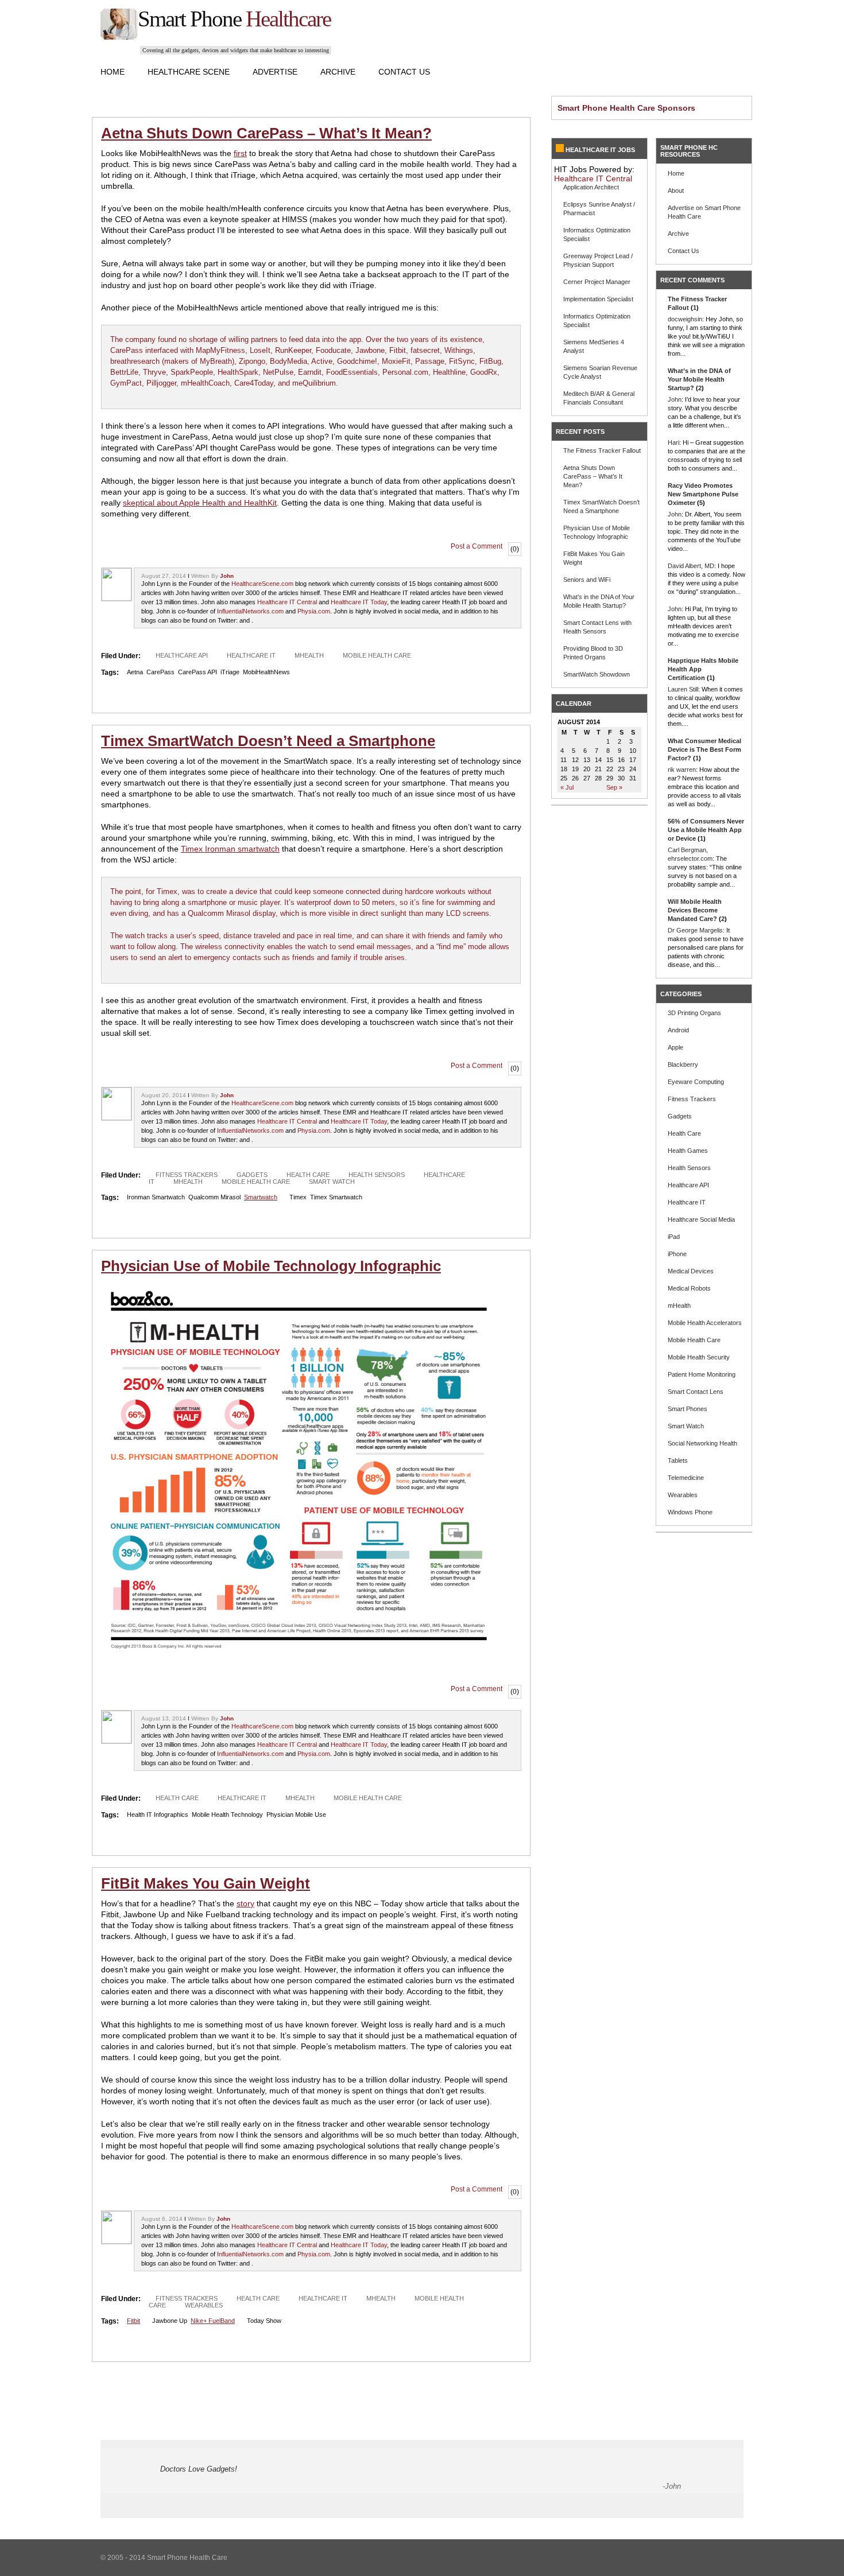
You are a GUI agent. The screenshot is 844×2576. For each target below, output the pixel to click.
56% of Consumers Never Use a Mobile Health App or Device (706, 830)
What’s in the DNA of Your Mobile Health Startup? (699, 379)
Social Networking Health (702, 1443)
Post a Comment (477, 546)
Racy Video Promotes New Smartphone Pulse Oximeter (703, 494)
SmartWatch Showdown (597, 674)
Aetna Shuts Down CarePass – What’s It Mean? (266, 133)
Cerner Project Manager (597, 282)
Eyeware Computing (696, 1082)
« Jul (567, 787)
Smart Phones (688, 1409)
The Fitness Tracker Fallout (602, 450)
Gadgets (252, 1175)
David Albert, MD (691, 566)
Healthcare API (182, 655)
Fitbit (133, 2321)
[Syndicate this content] (560, 150)
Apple (675, 1047)
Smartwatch (261, 1197)
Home (113, 72)
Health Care (308, 1175)
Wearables (204, 2305)
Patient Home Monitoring (702, 1374)
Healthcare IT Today (359, 602)
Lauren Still (683, 689)
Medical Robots (689, 1288)
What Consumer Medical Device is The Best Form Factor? (704, 749)
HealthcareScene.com (262, 584)
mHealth (309, 655)
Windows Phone (690, 1512)
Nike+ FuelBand (213, 2321)
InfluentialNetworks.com (250, 611)
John (227, 576)
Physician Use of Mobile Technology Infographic (271, 1266)
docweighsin (685, 319)
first (240, 153)
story (245, 1903)
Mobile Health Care (377, 655)
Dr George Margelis (695, 930)
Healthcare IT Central (287, 602)
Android (678, 1030)
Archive (338, 72)
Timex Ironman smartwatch (230, 849)
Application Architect (591, 187)
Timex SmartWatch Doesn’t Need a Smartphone (268, 741)
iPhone (677, 1254)
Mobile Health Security (699, 1357)
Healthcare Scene (189, 72)
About (676, 191)
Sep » (614, 787)
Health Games (688, 1151)
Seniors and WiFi (587, 580)
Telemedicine (686, 1478)
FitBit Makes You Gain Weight (206, 1883)
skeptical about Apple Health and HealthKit (200, 503)
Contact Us (404, 72)
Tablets (678, 1460)
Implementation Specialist (598, 299)
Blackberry (683, 1064)
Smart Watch (332, 1182)
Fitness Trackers (187, 1175)
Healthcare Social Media (701, 1219)
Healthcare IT (251, 655)
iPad (674, 1237)
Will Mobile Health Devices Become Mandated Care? (695, 910)
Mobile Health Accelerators (705, 1323)
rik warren (682, 770)
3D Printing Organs (694, 1013)
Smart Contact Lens (696, 1392)
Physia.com (314, 611)
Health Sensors (377, 1175)
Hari (673, 442)
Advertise (275, 72)
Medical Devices (691, 1271)
